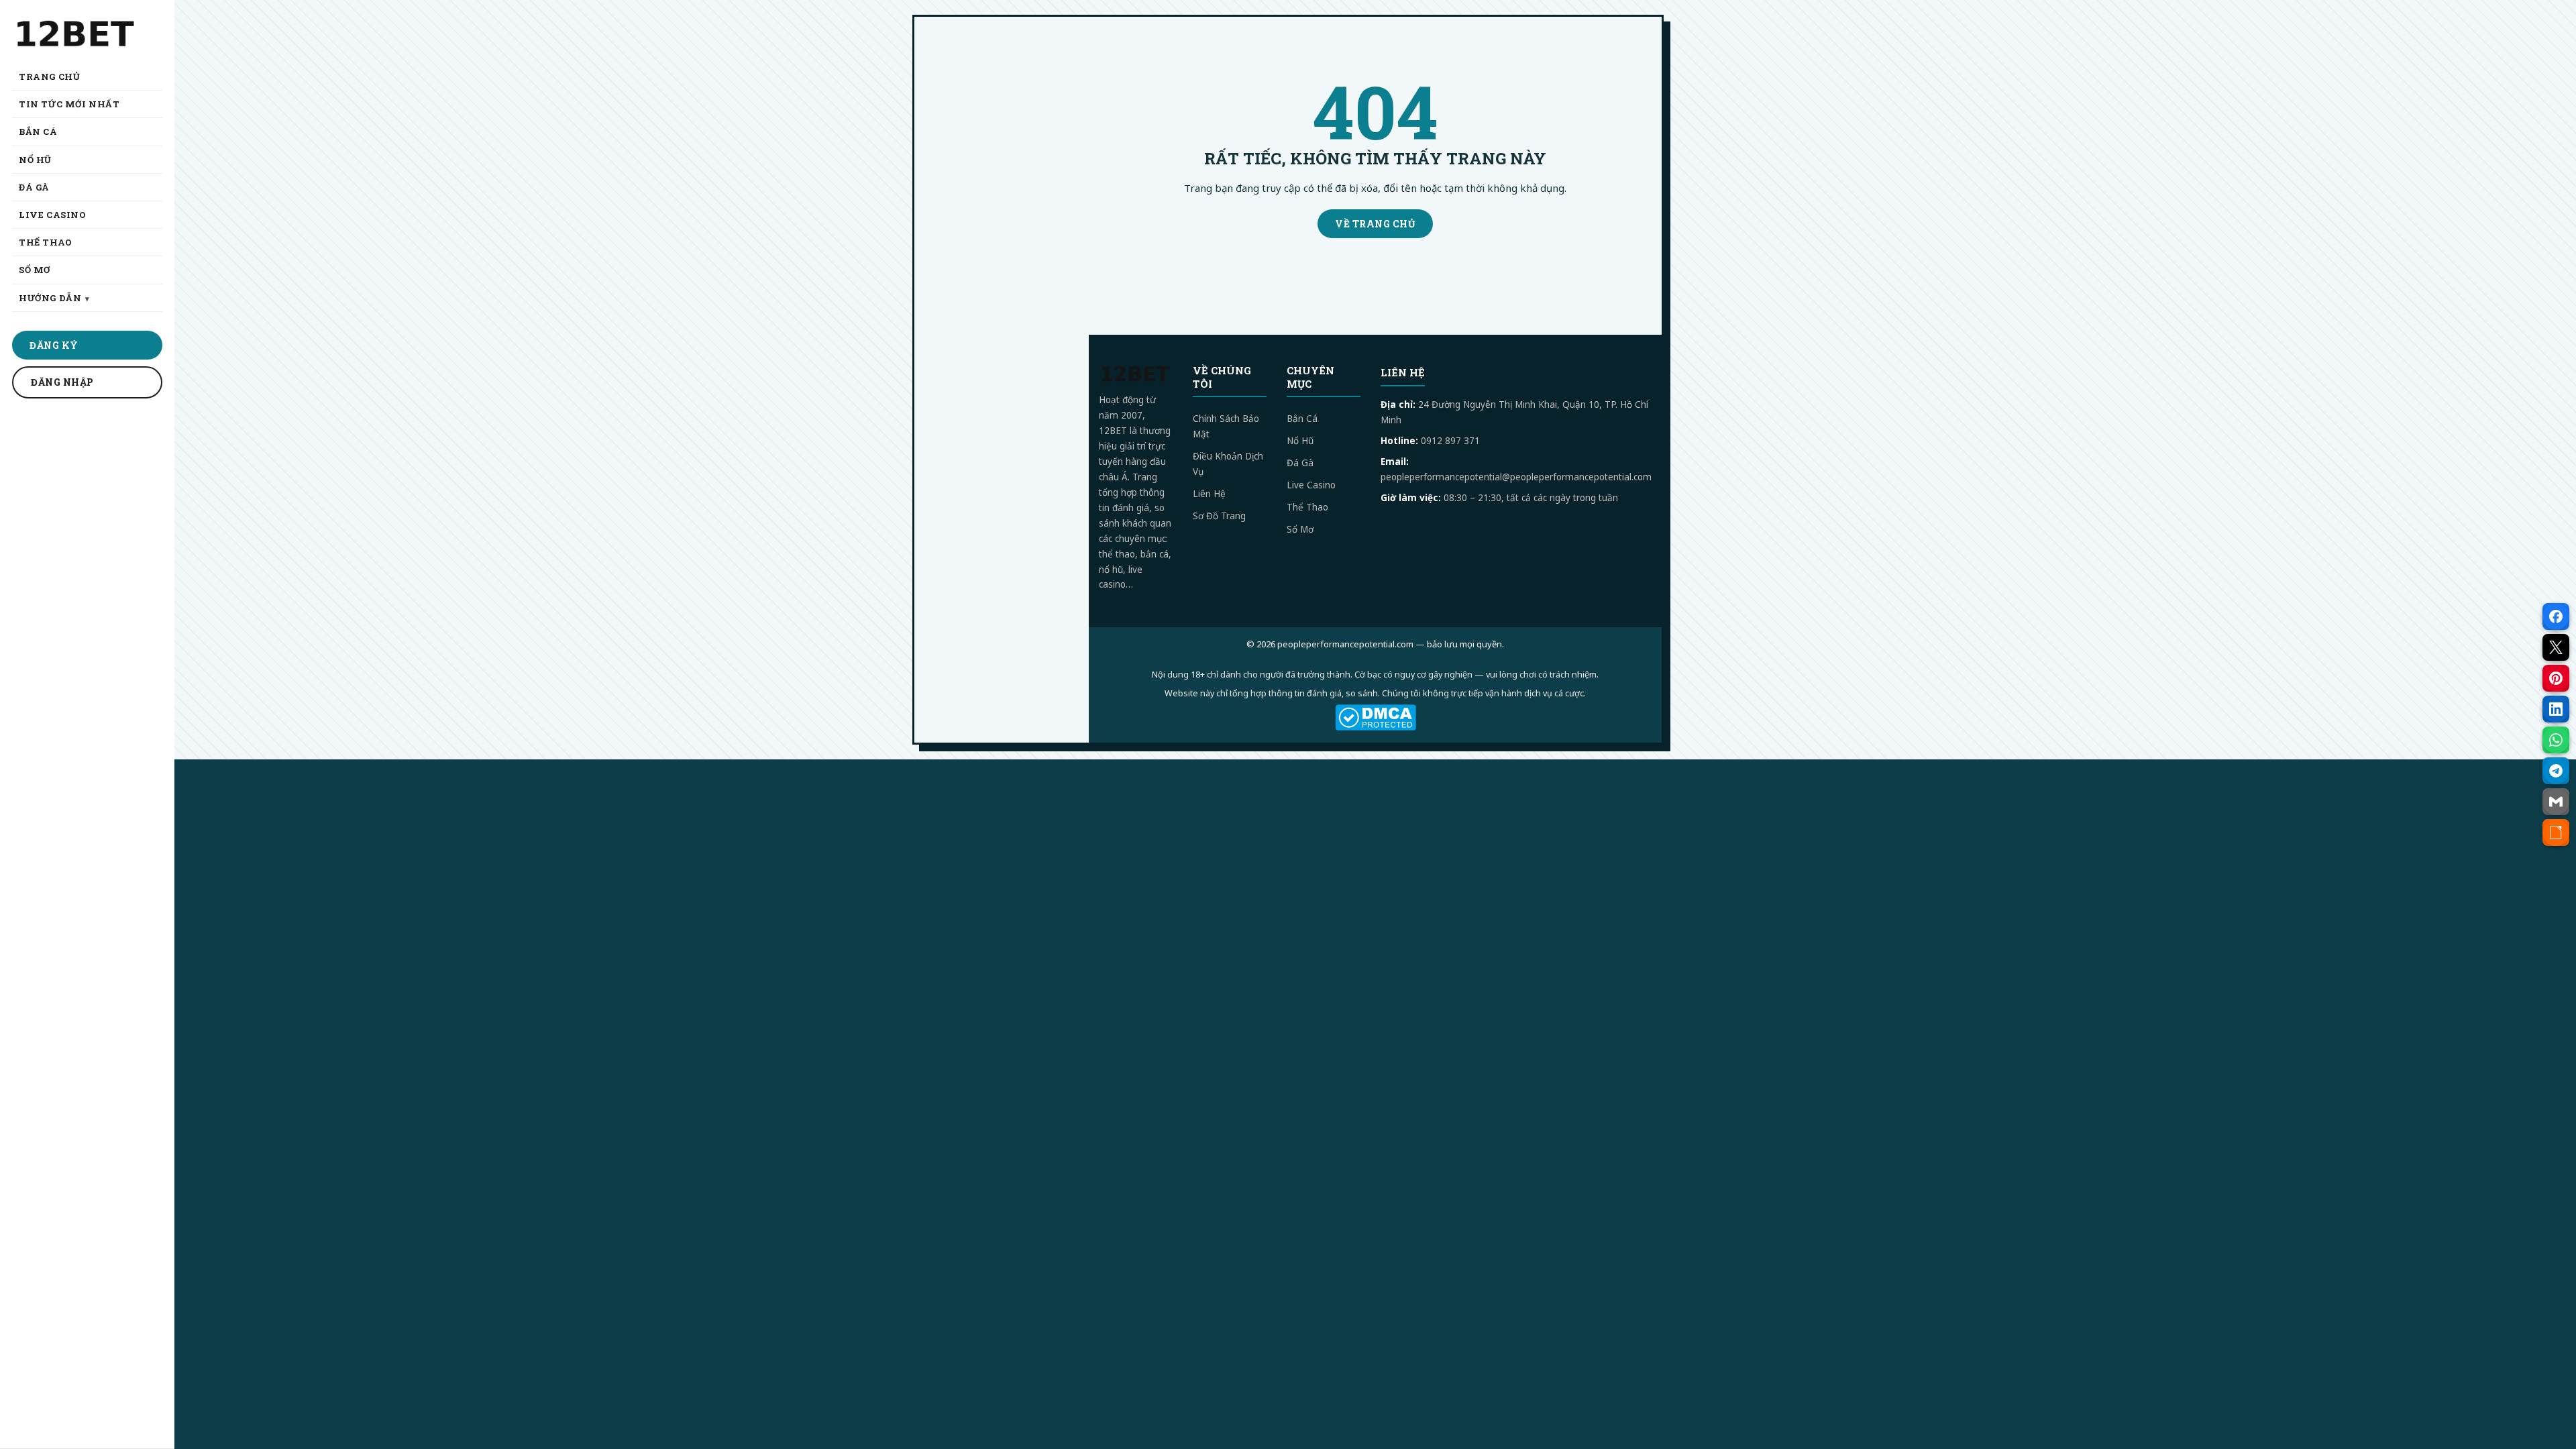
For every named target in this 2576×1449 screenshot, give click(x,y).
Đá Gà (1300, 463)
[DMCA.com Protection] (1375, 717)
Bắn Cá (1302, 419)
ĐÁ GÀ (34, 187)
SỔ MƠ (35, 270)
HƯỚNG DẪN (50, 298)
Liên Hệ (1209, 494)
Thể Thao (1307, 507)
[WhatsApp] (2556, 740)
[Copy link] (2556, 833)
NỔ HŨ (35, 160)
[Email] (2556, 802)
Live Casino (1311, 485)
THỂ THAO (46, 242)
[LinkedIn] (2556, 709)
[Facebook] (2556, 616)
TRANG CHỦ (49, 76)
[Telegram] (2556, 771)
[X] (2556, 647)
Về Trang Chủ (1375, 224)
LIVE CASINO (53, 215)
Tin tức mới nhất (69, 104)
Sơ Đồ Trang (1219, 516)
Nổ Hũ (1300, 441)
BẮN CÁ (38, 131)
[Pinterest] (2556, 678)
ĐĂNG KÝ (54, 345)
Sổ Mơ (1300, 529)
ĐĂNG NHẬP (62, 382)
